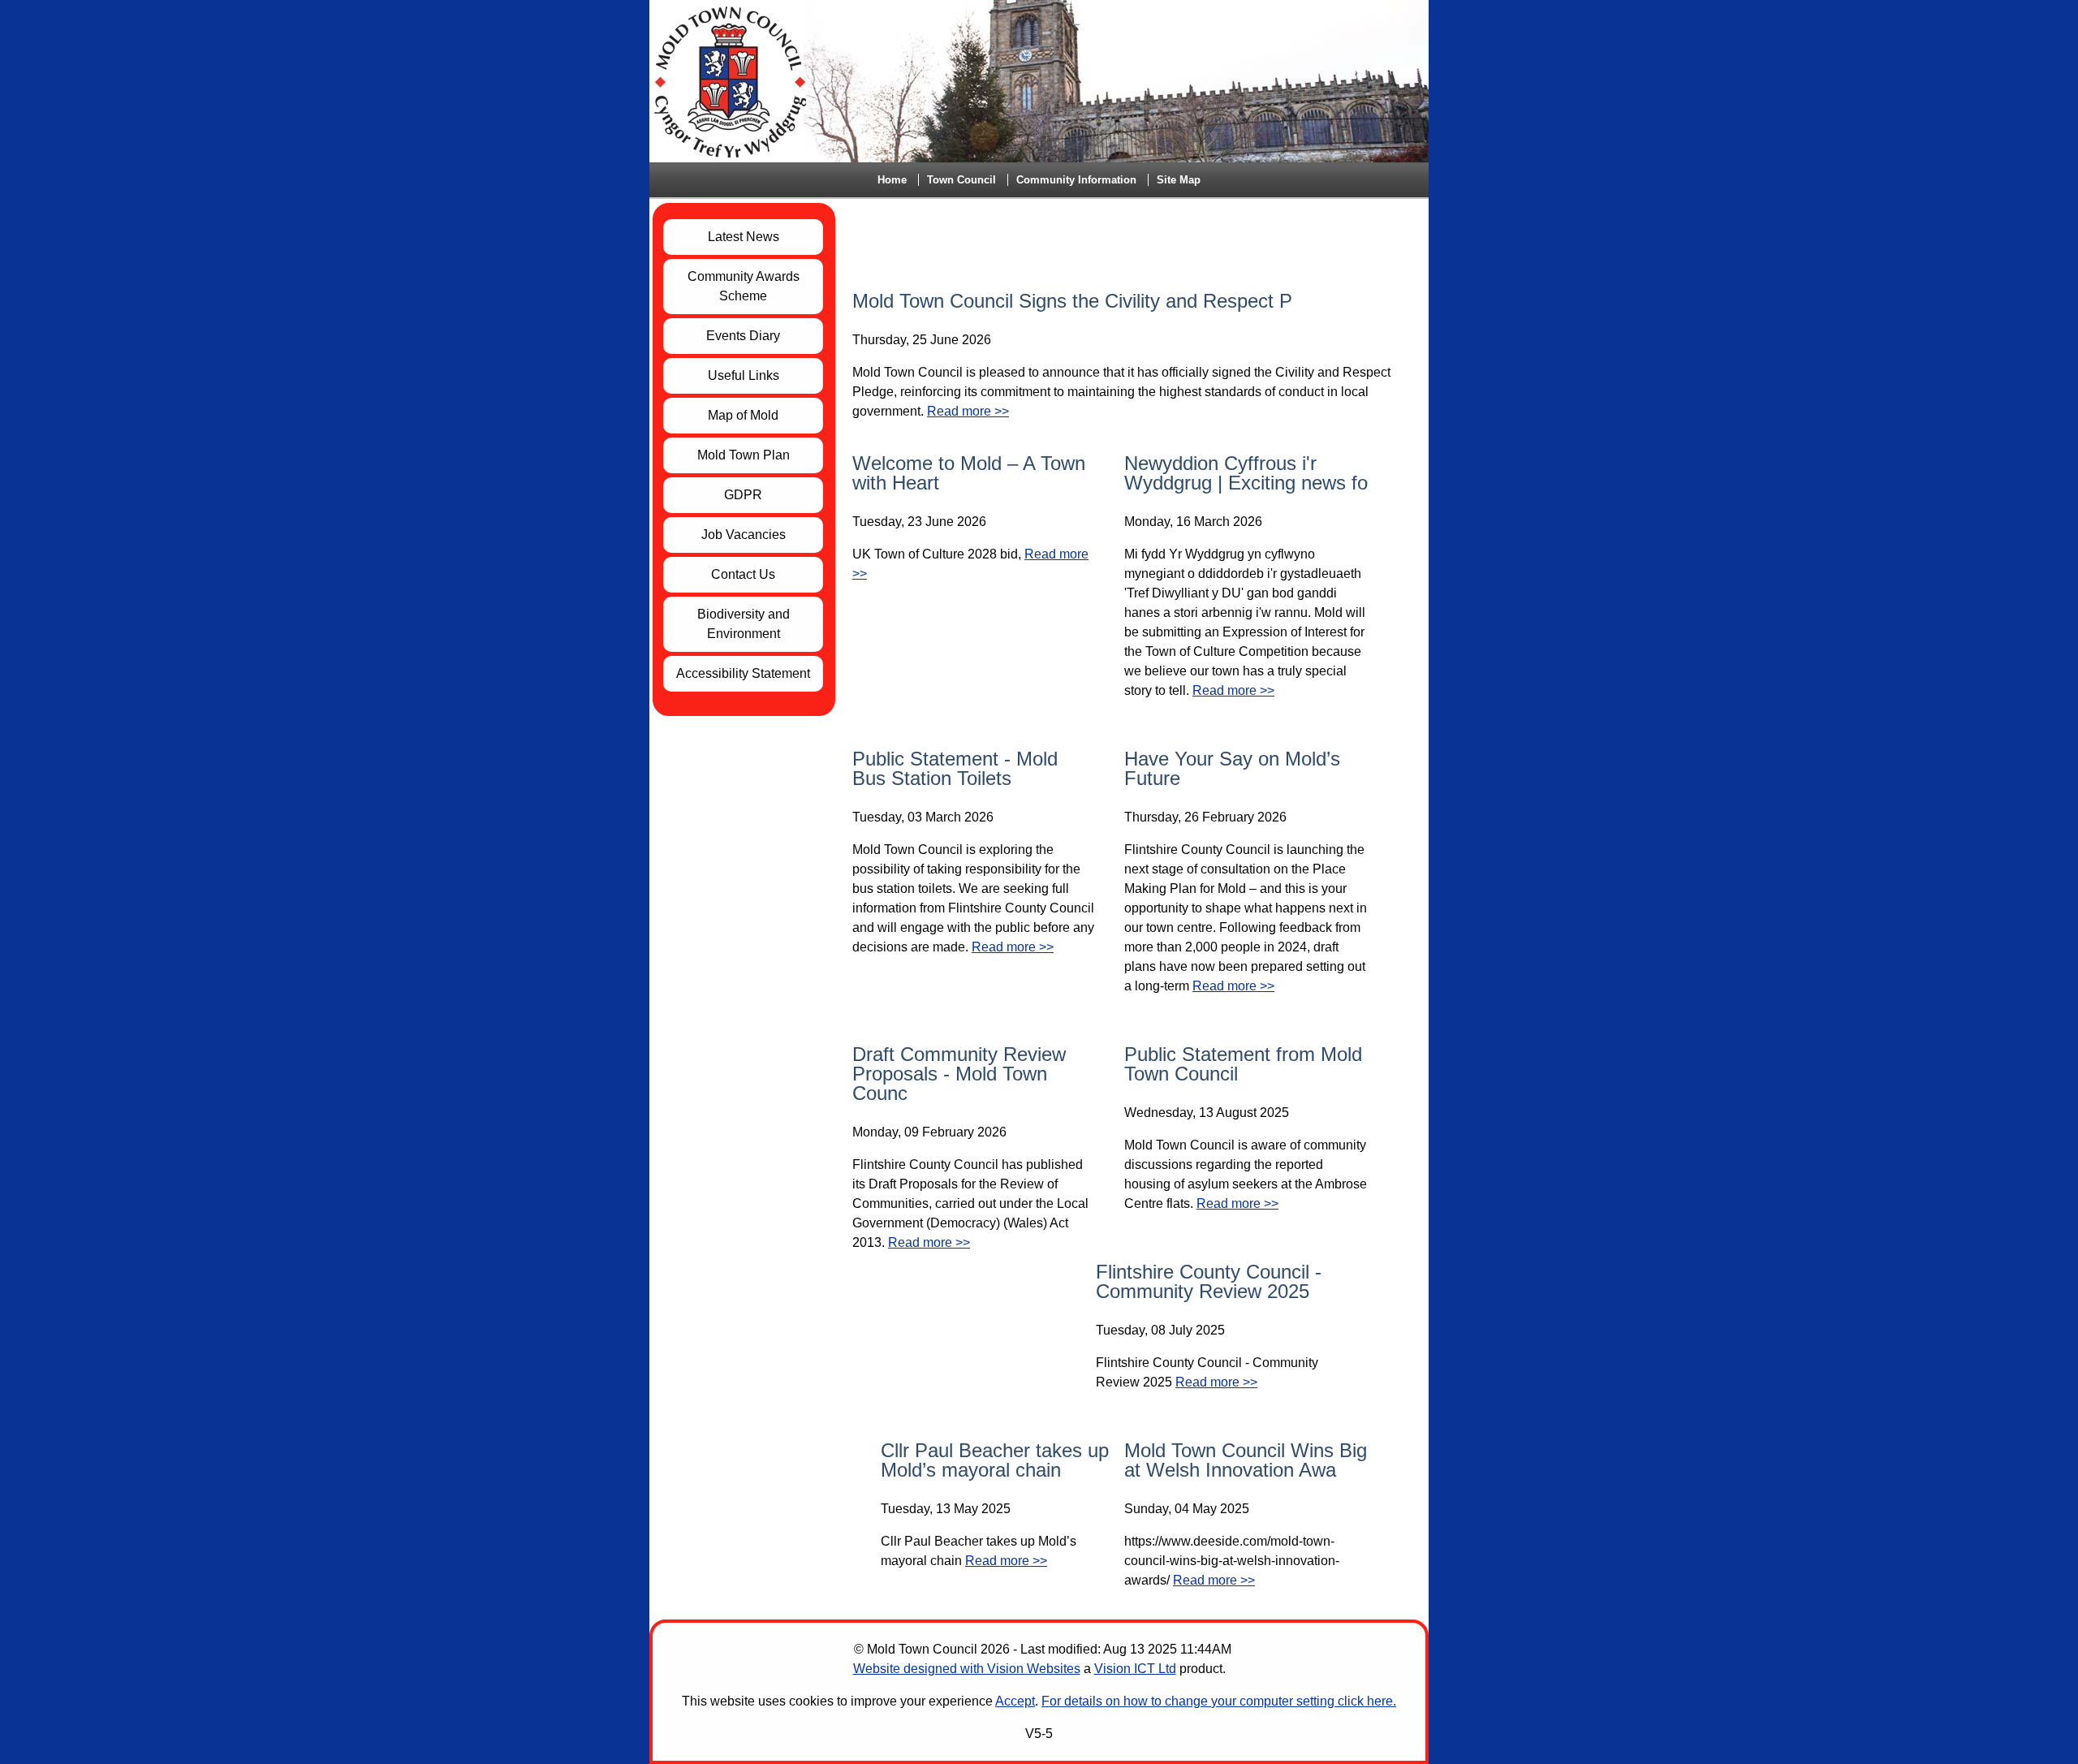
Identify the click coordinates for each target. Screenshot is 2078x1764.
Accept (1015, 1701)
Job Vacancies (744, 535)
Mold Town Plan (744, 455)
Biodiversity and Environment (744, 624)
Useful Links (744, 375)
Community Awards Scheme (744, 286)
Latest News (744, 237)
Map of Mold (743, 415)
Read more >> (968, 411)
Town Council (961, 180)
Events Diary (743, 336)
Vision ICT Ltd (1135, 1669)
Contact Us (743, 574)
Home (892, 180)
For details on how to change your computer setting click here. (1219, 1701)
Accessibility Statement (743, 673)
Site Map (1179, 180)
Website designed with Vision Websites (967, 1669)
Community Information (1076, 180)
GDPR (743, 495)
